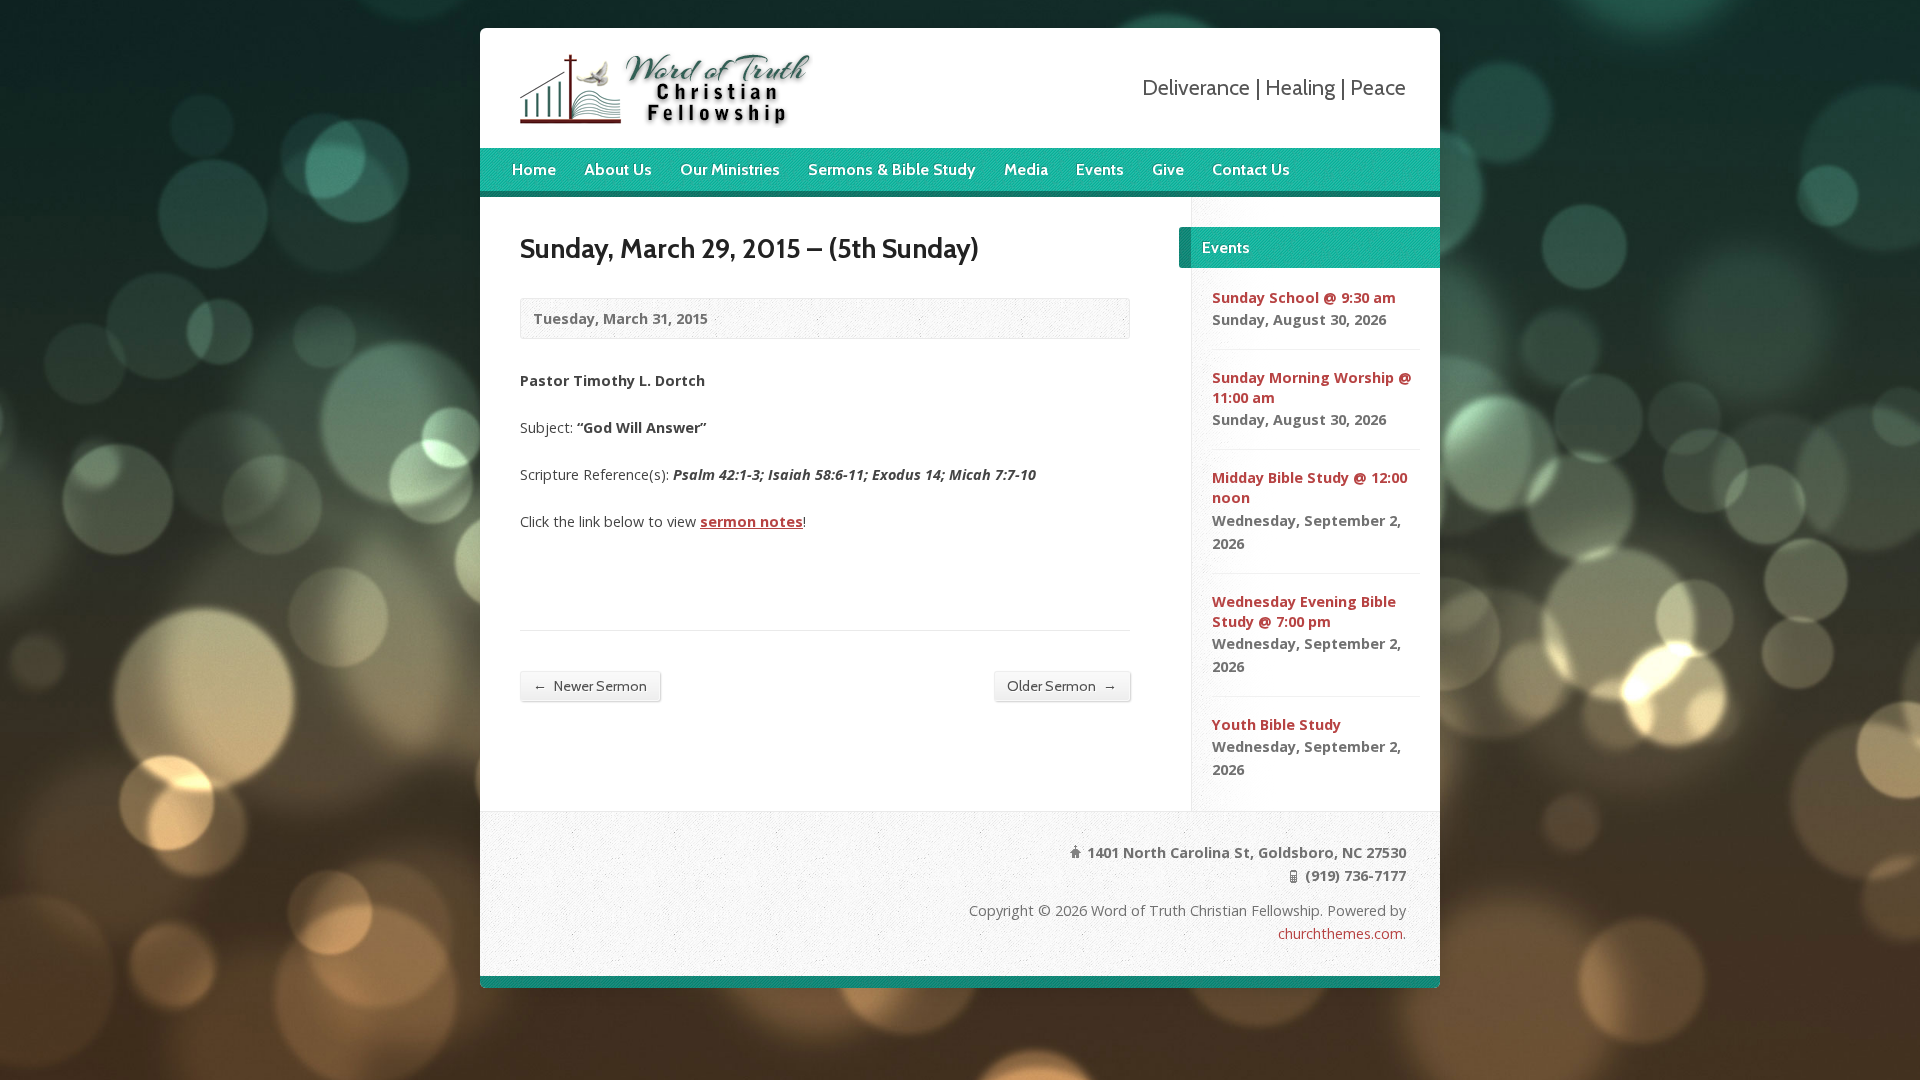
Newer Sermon (590, 685)
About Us (618, 169)
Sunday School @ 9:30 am (1304, 297)
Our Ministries (730, 169)
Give (1168, 169)
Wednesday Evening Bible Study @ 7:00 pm (1304, 611)
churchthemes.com (1340, 933)
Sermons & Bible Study (892, 169)
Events (1100, 169)
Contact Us (1251, 169)
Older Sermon (1062, 685)
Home (534, 169)
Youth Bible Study (1276, 724)
